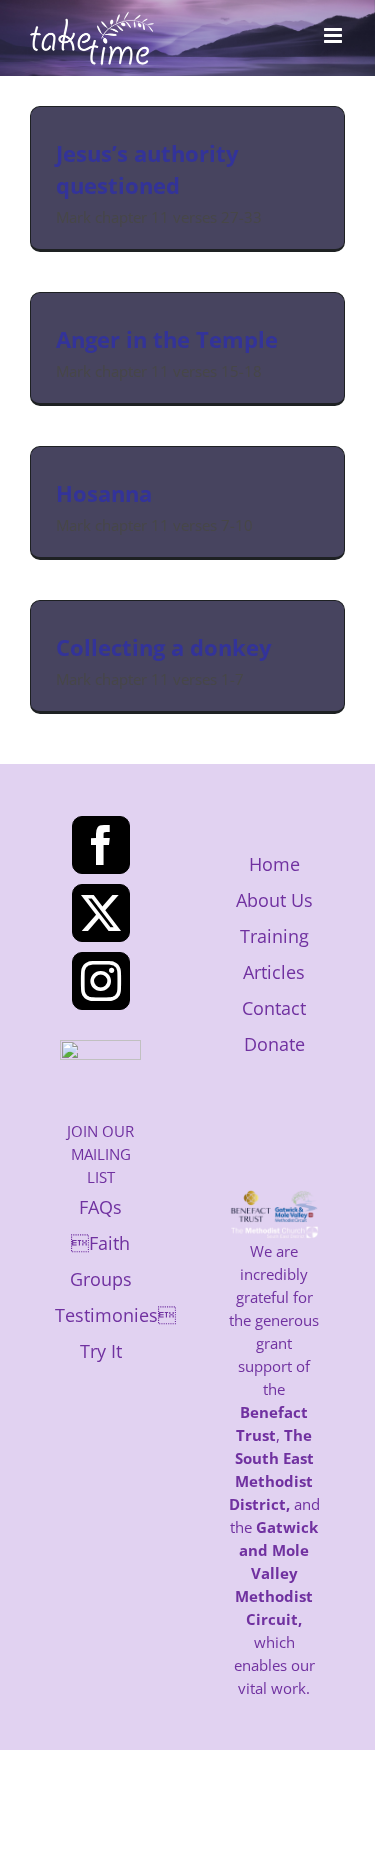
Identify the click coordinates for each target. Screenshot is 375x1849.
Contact (274, 1008)
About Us (274, 900)
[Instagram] (101, 981)
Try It (101, 1351)
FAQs (100, 1207)
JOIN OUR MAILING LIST (100, 1154)
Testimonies (115, 1315)
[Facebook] (101, 845)
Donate (274, 1044)
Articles (274, 972)
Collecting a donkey (164, 647)
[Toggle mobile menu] (334, 35)
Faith (100, 1243)
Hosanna (104, 493)
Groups (101, 1279)
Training (274, 936)
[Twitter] (101, 913)
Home (274, 864)
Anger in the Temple (167, 339)
